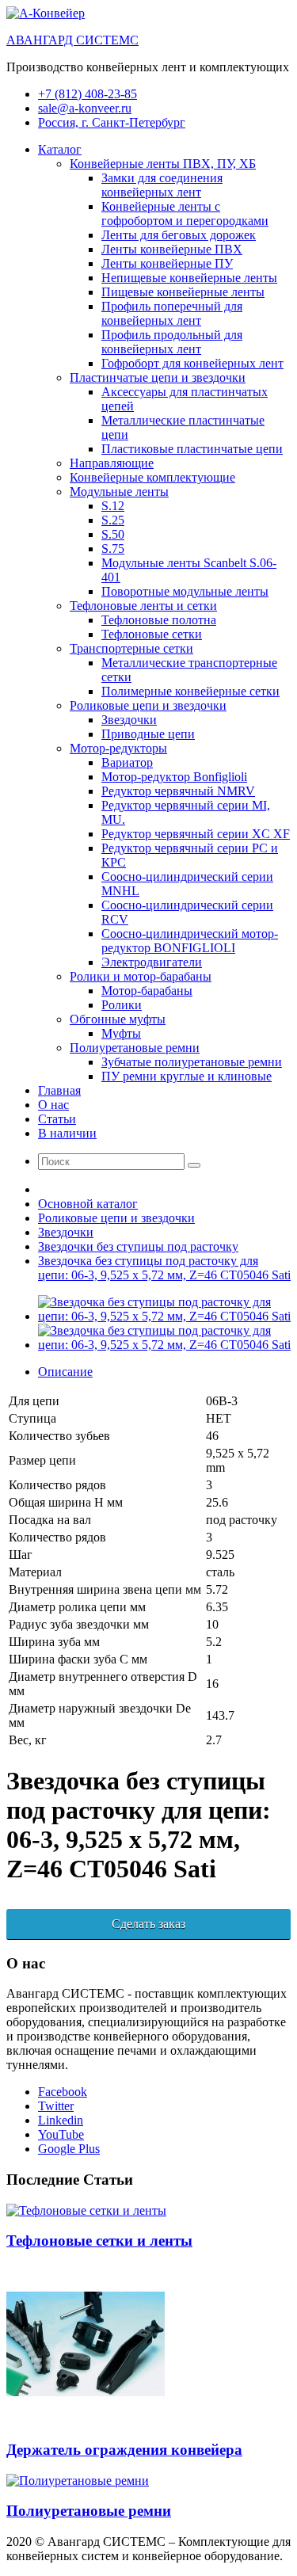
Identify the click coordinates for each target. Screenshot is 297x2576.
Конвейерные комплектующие (152, 477)
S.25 (113, 520)
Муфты (121, 1033)
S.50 (113, 534)
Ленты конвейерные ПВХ (172, 249)
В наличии (67, 1133)
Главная (59, 1090)
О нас (53, 1105)
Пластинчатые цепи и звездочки (158, 377)
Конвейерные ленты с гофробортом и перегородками (185, 213)
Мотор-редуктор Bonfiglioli (174, 777)
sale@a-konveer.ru (85, 108)
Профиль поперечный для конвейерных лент (172, 313)
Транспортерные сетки (131, 648)
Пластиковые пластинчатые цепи (192, 449)
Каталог (60, 149)
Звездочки (129, 720)
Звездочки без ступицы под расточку (138, 1246)
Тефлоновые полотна (159, 620)
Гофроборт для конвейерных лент (192, 363)
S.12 (113, 506)
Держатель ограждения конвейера (124, 2450)
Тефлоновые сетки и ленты (99, 2241)
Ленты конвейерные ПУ (167, 263)
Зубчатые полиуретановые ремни (192, 1062)
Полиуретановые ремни (135, 1048)
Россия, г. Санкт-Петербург (112, 122)
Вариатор (127, 762)
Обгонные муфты (118, 1019)
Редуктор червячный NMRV (178, 791)
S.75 (113, 549)
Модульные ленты (119, 492)
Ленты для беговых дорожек (179, 235)
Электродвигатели (152, 962)
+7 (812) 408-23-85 (88, 94)
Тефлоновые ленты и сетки (143, 606)
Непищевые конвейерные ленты (189, 278)
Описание (65, 1372)
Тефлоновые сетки (152, 634)
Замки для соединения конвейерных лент (162, 185)
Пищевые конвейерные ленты (183, 292)
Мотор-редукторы (118, 748)
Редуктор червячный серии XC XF (196, 834)
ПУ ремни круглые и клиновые (187, 1076)
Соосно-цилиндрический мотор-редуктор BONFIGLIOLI (190, 941)
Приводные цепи (148, 734)
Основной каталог (88, 1204)
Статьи (57, 1119)
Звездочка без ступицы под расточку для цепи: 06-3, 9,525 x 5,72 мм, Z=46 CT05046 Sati (164, 1268)
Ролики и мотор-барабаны (141, 976)
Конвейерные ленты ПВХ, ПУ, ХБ (163, 164)
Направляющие (112, 463)
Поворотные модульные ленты (185, 591)
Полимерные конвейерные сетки (190, 691)
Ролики (122, 1005)
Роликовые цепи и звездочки (148, 705)
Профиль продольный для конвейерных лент (172, 342)
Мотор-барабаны (147, 991)
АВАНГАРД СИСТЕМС (72, 40)
